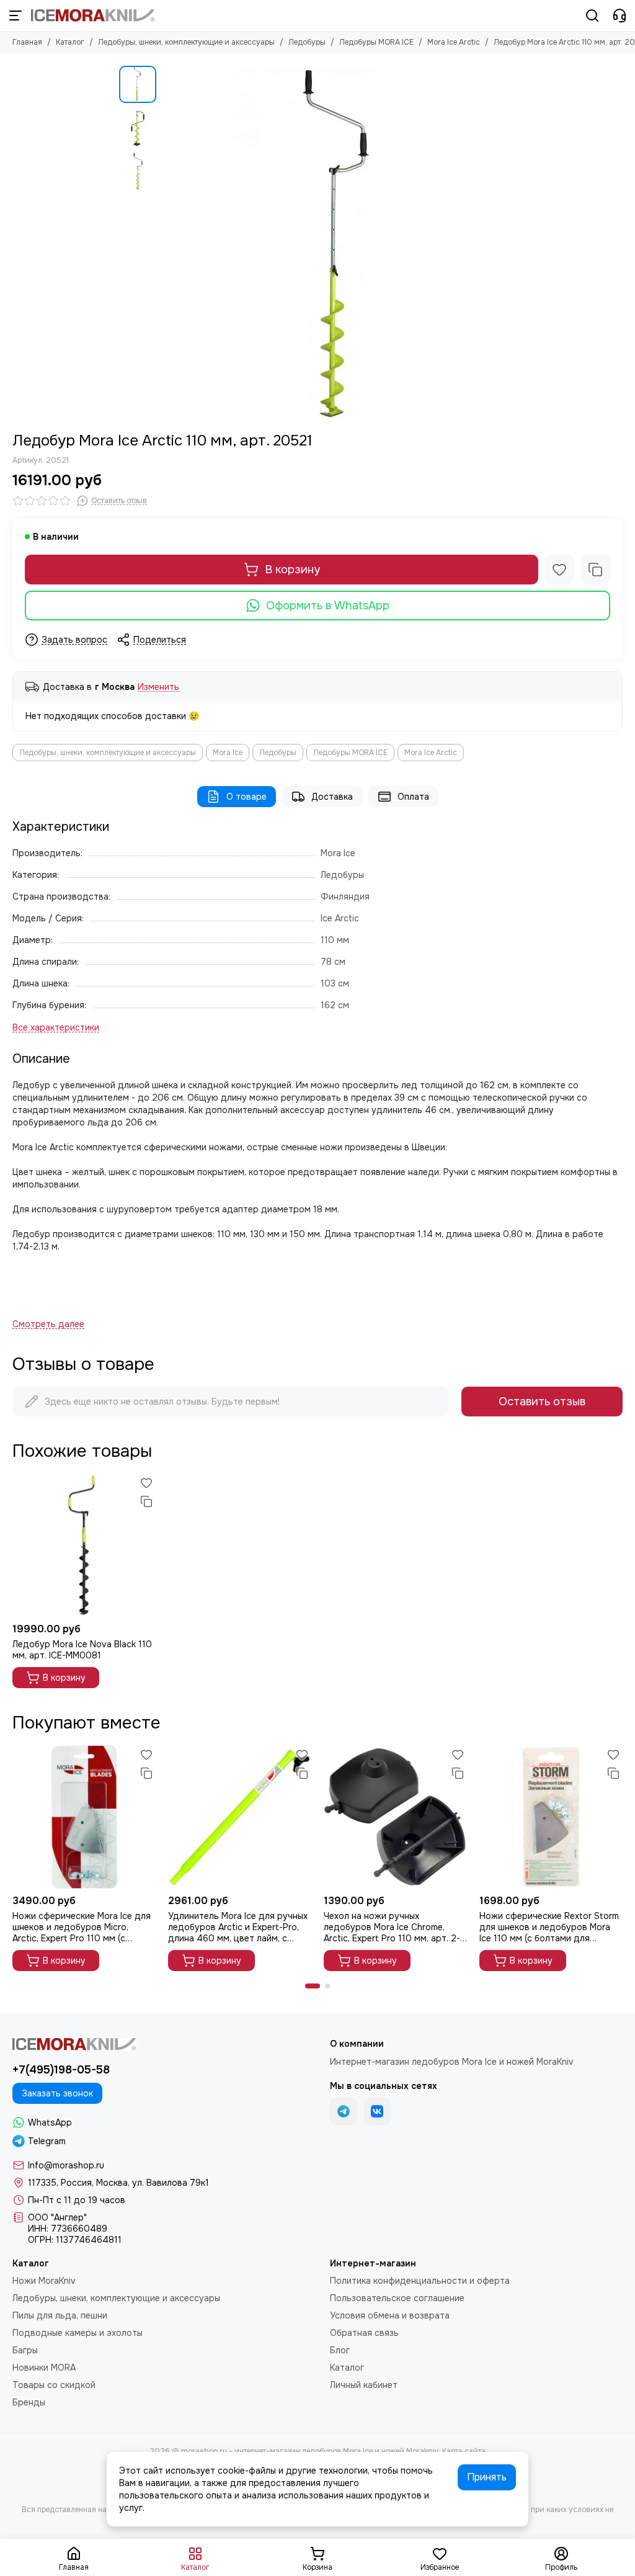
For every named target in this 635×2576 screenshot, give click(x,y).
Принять (487, 2477)
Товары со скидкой (54, 2385)
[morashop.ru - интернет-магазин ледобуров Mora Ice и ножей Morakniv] (93, 16)
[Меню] (16, 16)
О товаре (246, 797)
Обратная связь (364, 2333)
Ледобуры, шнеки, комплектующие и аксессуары (186, 42)
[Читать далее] (48, 1324)
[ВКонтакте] (377, 2111)
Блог (340, 2350)
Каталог (70, 42)
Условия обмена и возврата (390, 2315)
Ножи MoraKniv (44, 2281)
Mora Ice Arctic (454, 42)
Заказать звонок (57, 2093)
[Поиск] (592, 16)
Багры (25, 2350)
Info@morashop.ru (66, 2165)
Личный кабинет (364, 2385)
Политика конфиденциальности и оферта (420, 2281)
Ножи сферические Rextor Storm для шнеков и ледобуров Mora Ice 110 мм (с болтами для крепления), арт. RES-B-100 (549, 1927)
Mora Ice (228, 753)
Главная (27, 42)
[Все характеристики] (56, 1028)
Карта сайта (464, 2451)
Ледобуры (307, 42)
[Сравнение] (595, 570)
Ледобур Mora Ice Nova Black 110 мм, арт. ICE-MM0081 (82, 1650)
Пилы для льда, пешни (60, 2315)
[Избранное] (559, 570)
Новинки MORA (44, 2368)
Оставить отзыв (542, 1402)
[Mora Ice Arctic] (339, 243)
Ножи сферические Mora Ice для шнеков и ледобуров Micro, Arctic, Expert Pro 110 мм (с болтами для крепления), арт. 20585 (82, 1927)
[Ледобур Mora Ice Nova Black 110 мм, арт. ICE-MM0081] (84, 1545)
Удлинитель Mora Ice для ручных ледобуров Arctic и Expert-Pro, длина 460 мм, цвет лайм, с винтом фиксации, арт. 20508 (238, 1927)
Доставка (332, 797)
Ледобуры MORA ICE (376, 42)
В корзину (292, 570)
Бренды (29, 2402)
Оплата (413, 797)
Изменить (158, 687)
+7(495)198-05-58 (61, 2070)
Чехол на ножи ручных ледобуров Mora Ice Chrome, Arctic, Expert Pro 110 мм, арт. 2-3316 (392, 1927)
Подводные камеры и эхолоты (78, 2333)
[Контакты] (619, 16)
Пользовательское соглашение (397, 2298)
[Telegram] (344, 2111)
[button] (169, 243)
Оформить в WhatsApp (328, 606)
